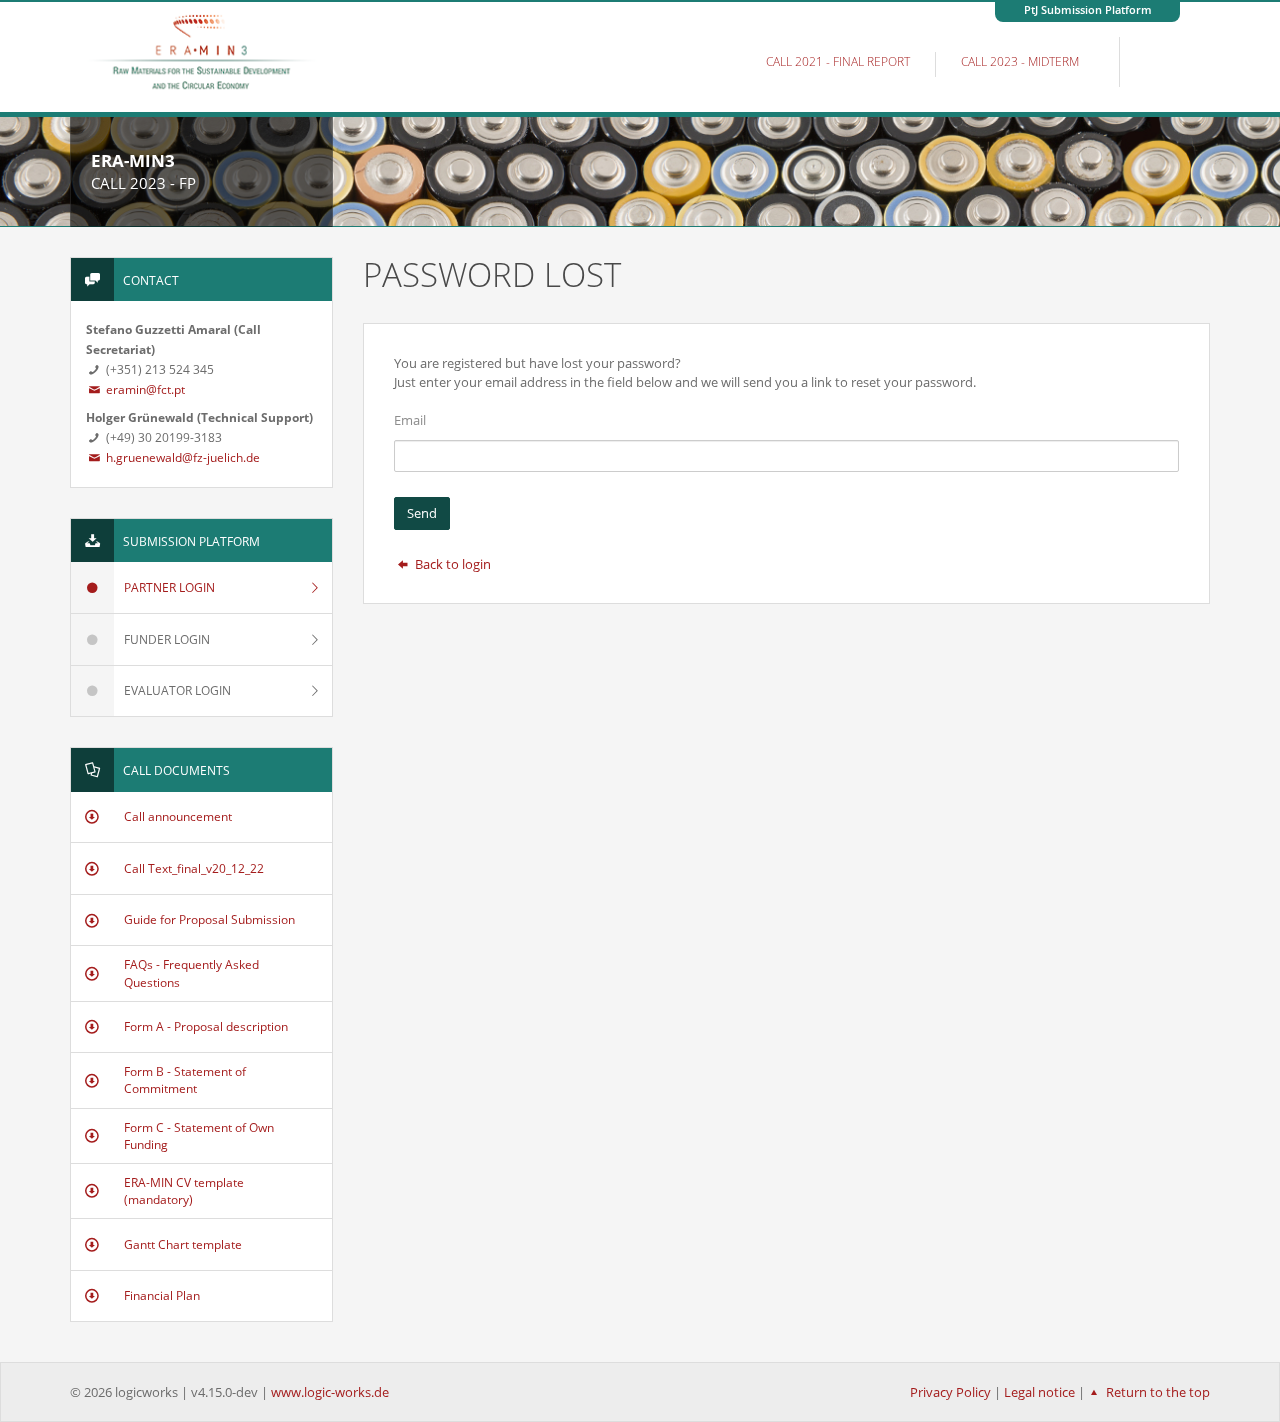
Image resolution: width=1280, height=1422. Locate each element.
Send (422, 513)
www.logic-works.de (330, 1392)
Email (410, 420)
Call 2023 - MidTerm (1020, 61)
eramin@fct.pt (144, 389)
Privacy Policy (950, 1392)
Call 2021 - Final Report (838, 61)
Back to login (451, 564)
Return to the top (1156, 1392)
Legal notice (1039, 1392)
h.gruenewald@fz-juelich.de (181, 457)
